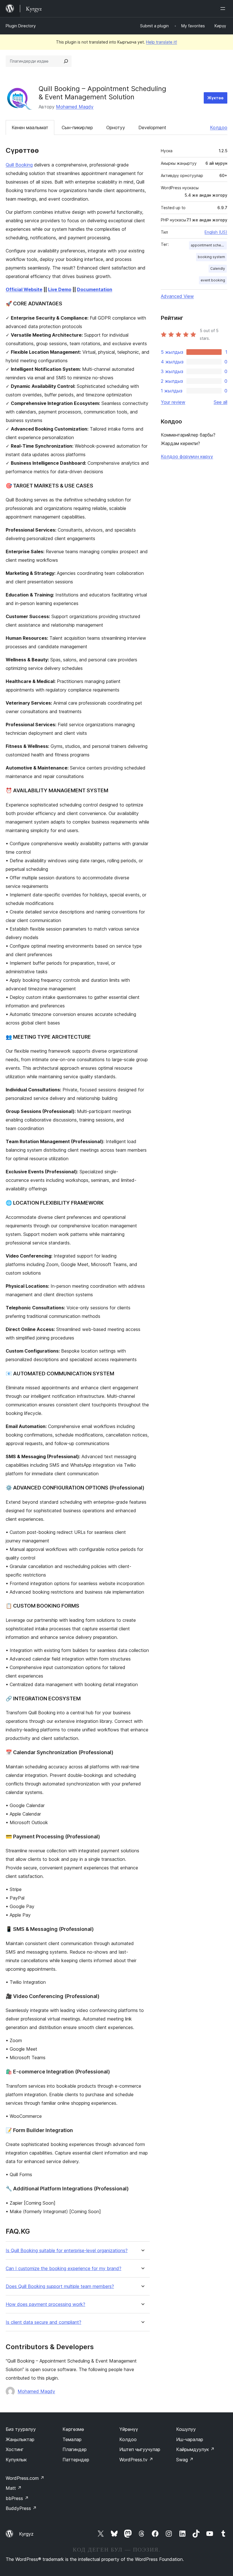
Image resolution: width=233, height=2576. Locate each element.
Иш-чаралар (190, 2439)
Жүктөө (216, 98)
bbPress (17, 2498)
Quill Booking (19, 165)
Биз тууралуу (21, 2429)
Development (152, 127)
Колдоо (219, 127)
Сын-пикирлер (77, 127)
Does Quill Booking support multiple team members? (60, 2286)
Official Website (24, 289)
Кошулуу (186, 2429)
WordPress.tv (136, 2460)
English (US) (216, 232)
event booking (213, 280)
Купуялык (16, 2460)
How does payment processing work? (45, 2304)
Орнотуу (116, 127)
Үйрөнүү (129, 2429)
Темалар (72, 2439)
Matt (14, 2488)
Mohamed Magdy (75, 107)
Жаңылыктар (20, 2439)
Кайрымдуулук (195, 2449)
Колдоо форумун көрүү (187, 456)
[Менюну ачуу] (224, 9)
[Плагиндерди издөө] (66, 61)
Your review (173, 402)
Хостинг (15, 2449)
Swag (185, 2460)
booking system (211, 257)
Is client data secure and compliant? (43, 2322)
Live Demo (60, 289)
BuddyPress (21, 2508)
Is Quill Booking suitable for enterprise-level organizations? (67, 2251)
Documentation (95, 289)
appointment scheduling (209, 245)
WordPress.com (25, 2478)
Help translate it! (162, 42)
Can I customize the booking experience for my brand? (64, 2269)
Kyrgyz (26, 2534)
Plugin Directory (21, 26)
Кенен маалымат (30, 127)
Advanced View (177, 296)
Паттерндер (76, 2460)
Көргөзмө (73, 2429)
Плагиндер (75, 2449)
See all (220, 402)
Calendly (218, 268)
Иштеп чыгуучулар (140, 2449)
